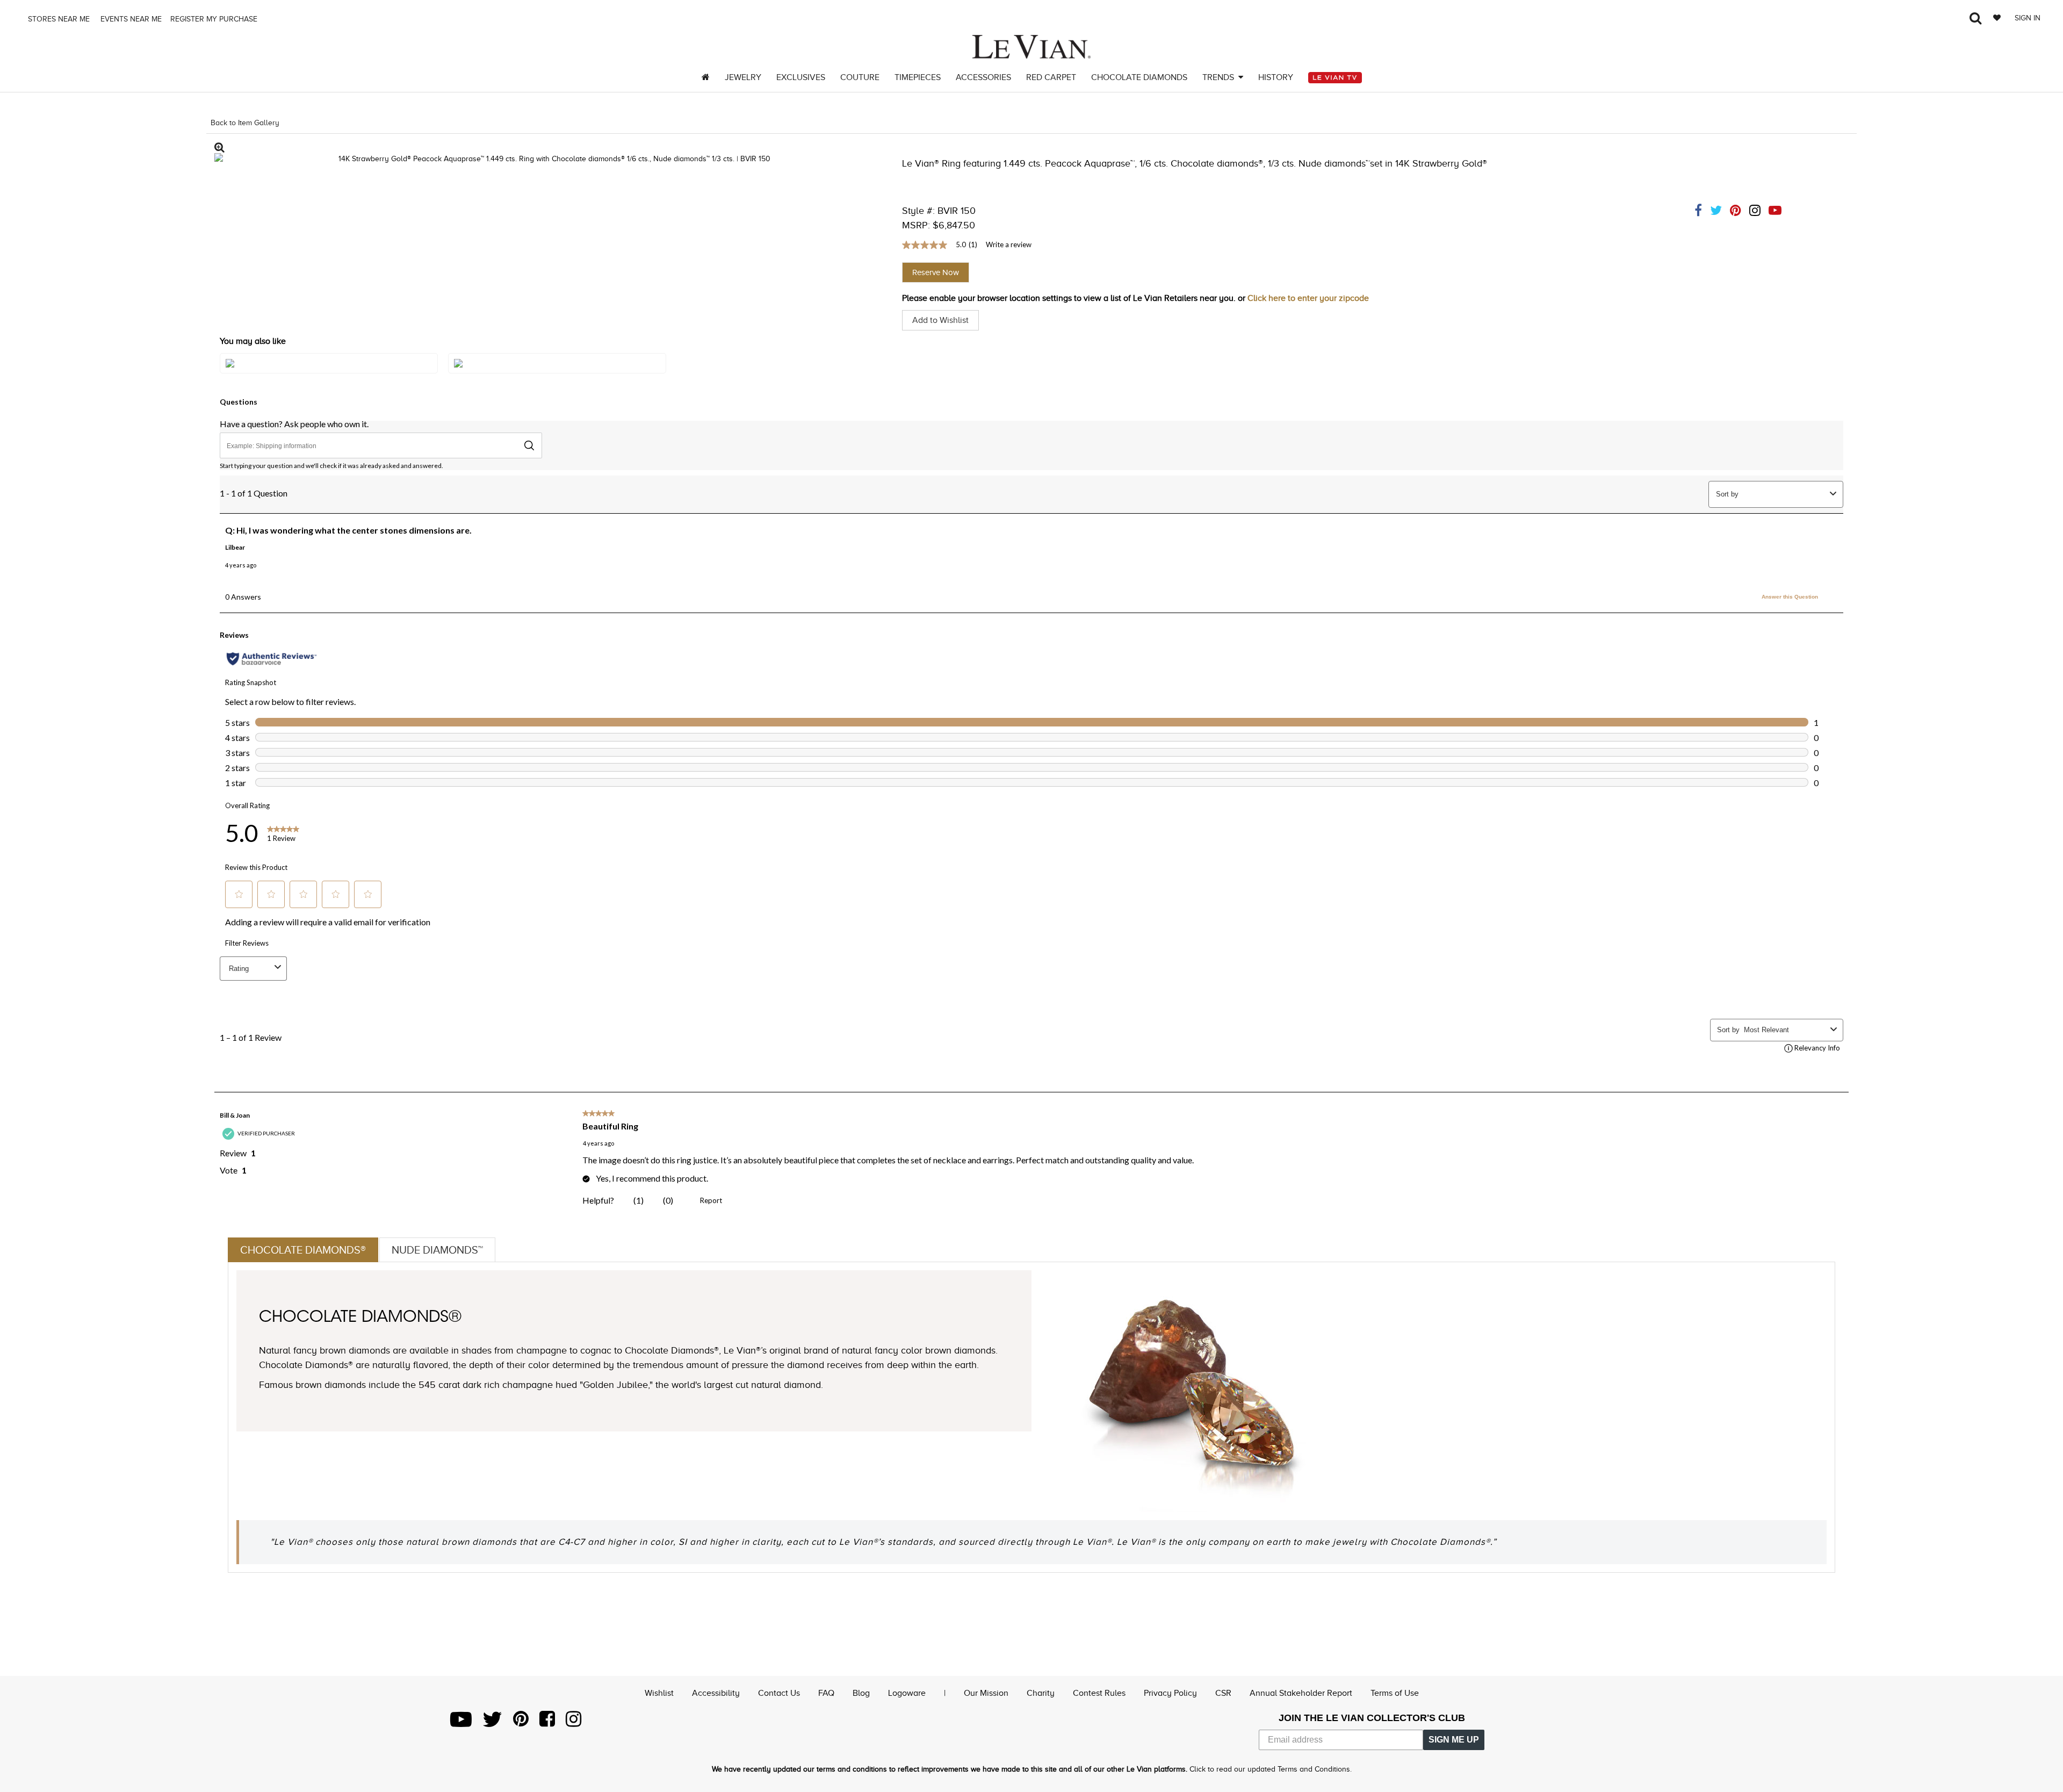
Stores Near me (58, 19)
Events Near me (130, 19)
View (329, 374)
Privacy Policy (1170, 1693)
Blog (861, 1693)
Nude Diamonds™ (437, 1250)
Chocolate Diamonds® (303, 1250)
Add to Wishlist (940, 320)
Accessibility (716, 1693)
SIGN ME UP (1454, 1740)
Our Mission (986, 1693)
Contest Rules (1099, 1693)
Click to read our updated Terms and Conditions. (1271, 1769)
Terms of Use (1395, 1693)
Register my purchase (215, 19)
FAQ (826, 1693)
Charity (1041, 1693)
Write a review (1009, 244)
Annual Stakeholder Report (1301, 1693)
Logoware (907, 1693)
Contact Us (779, 1693)
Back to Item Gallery (245, 123)
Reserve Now (936, 272)
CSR (1223, 1693)
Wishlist (659, 1693)
